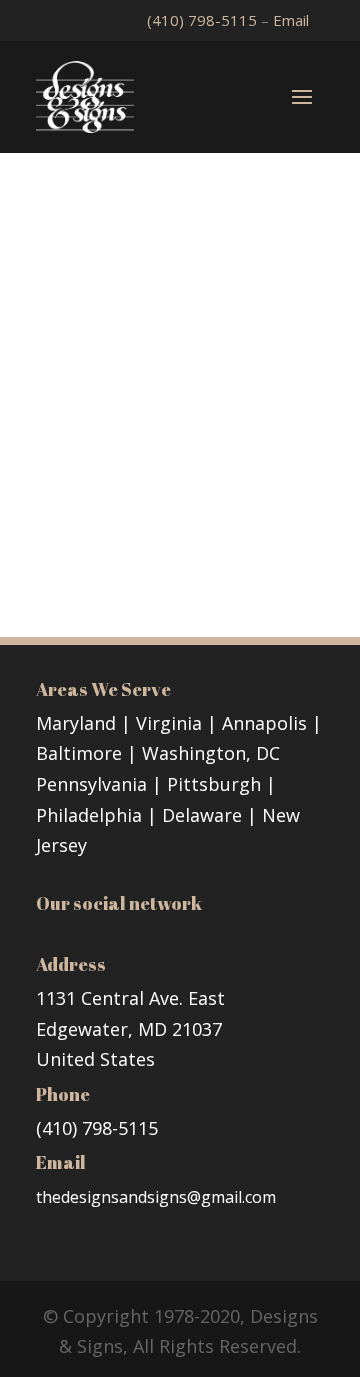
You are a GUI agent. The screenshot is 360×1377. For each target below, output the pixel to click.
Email (291, 20)
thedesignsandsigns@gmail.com (156, 1197)
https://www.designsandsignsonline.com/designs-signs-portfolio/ (178, 515)
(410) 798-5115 (204, 20)
